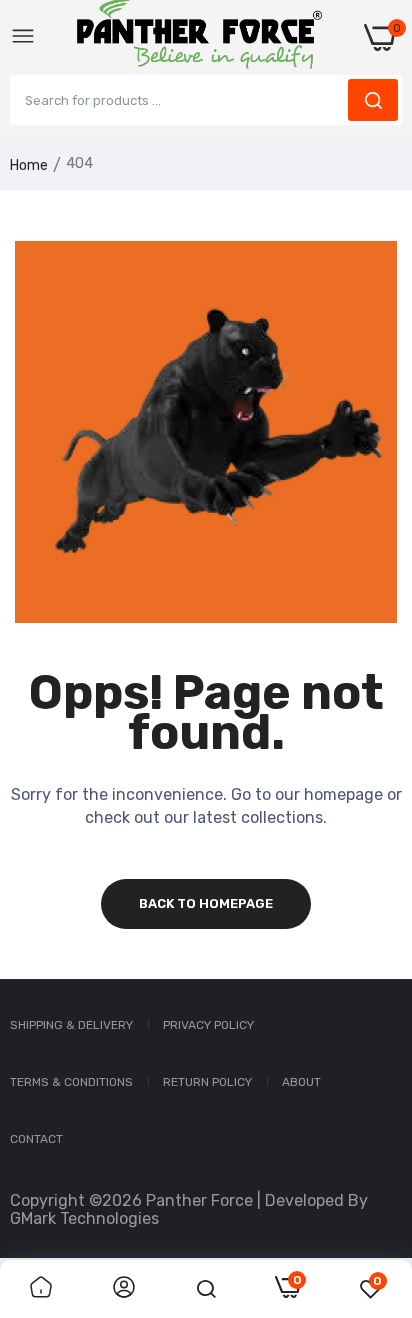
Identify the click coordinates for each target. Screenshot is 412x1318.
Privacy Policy (208, 1025)
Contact (36, 1139)
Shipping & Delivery (71, 1025)
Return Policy (207, 1082)
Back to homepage (206, 903)
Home (29, 165)
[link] (41, 1289)
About (301, 1082)
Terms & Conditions (71, 1082)
